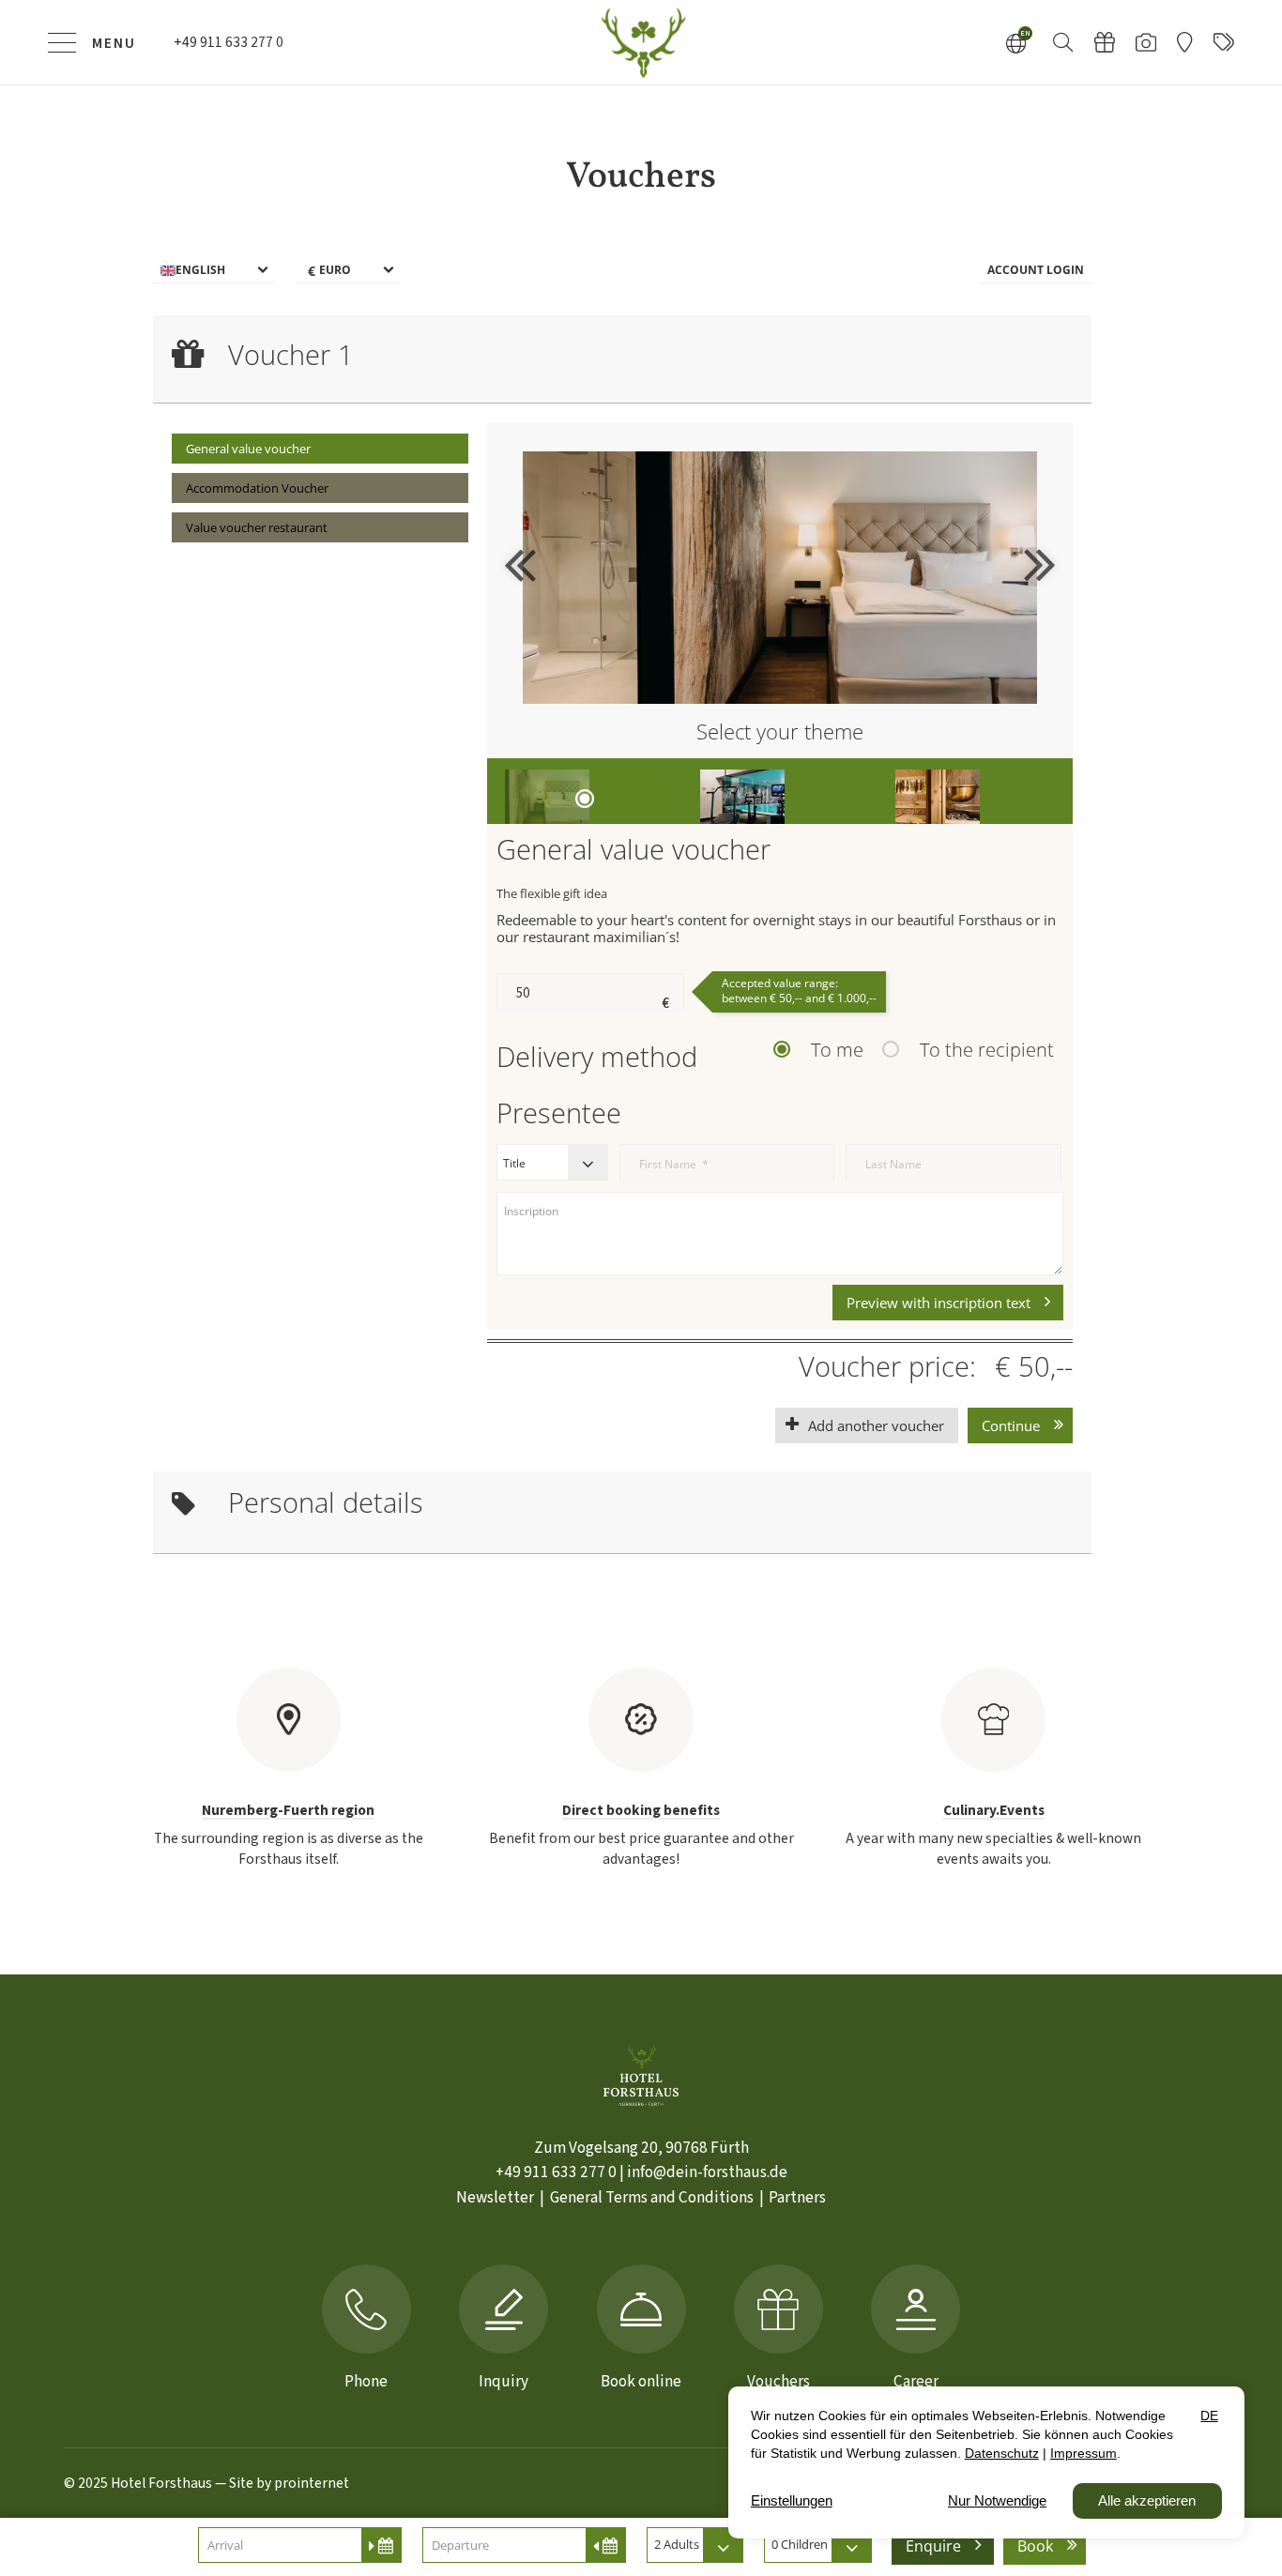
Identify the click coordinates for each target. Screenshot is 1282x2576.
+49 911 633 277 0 (556, 2172)
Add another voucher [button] (876, 1425)
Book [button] (1035, 2546)
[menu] (214, 271)
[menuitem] (320, 449)
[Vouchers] (1105, 42)
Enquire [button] (933, 2546)
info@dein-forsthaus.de (707, 2172)
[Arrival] (1184, 42)
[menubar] (622, 271)
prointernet (312, 2483)
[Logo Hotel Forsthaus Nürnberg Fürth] (641, 42)
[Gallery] (1146, 42)
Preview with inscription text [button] (939, 1303)
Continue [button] (1011, 1425)
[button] (1063, 41)
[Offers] (1224, 42)
